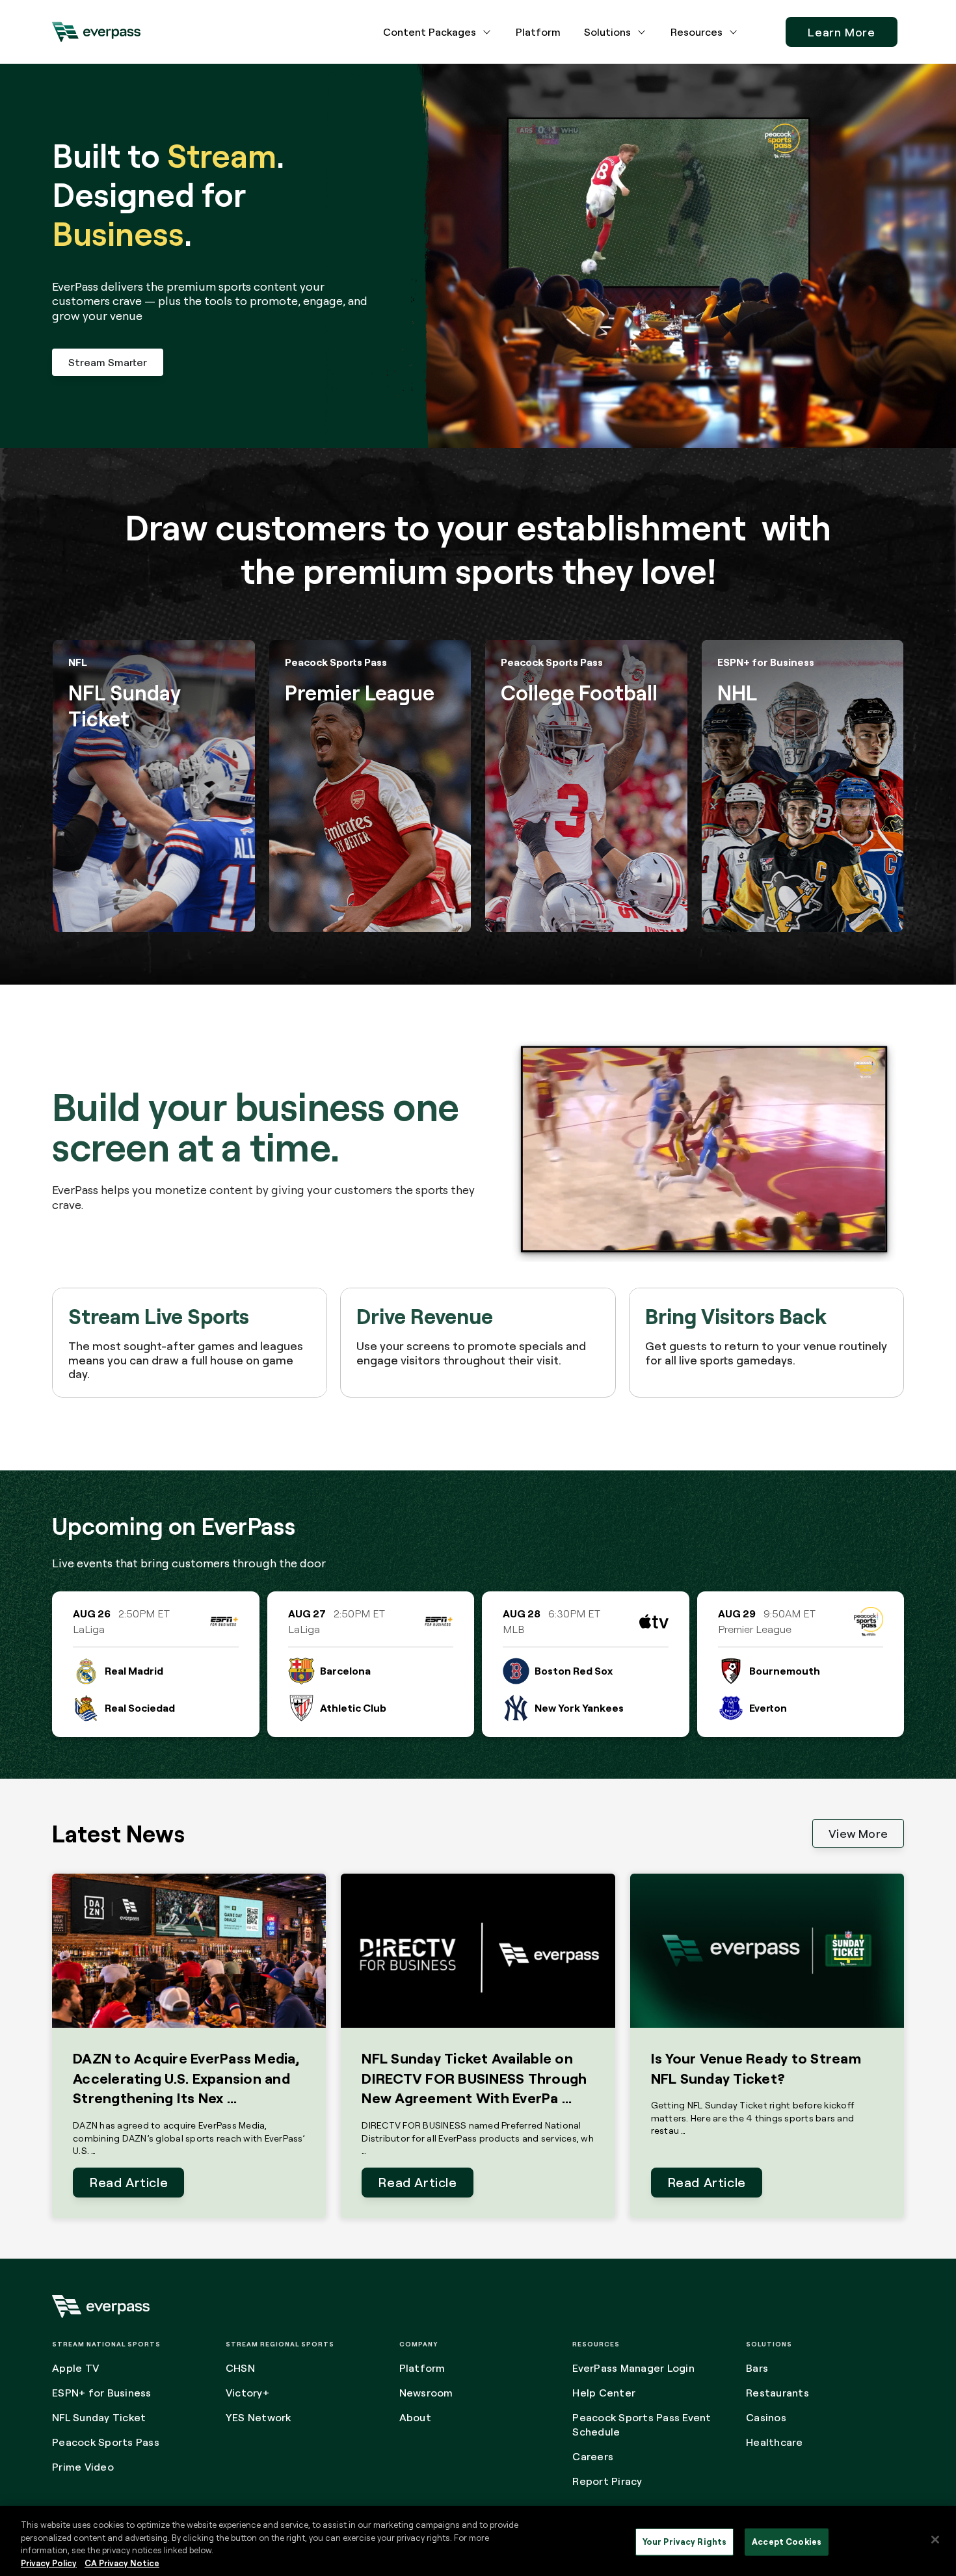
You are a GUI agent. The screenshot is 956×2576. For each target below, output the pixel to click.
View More (858, 1833)
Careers (593, 2456)
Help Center (604, 2393)
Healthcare (775, 2442)
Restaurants (777, 2393)
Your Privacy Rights (684, 2542)
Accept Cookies (787, 2542)
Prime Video (83, 2467)
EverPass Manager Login (633, 2368)
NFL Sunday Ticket (99, 2417)
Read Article (128, 2182)
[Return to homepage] (96, 32)
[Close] (935, 2540)
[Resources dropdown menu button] (734, 32)
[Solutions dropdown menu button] (642, 32)
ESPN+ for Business (102, 2393)
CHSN (240, 2368)
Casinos (766, 2417)
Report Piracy (607, 2481)
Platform (538, 32)
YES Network (259, 2417)
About (415, 2417)
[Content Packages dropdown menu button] (487, 32)
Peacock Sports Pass (106, 2442)
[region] (478, 2541)
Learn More (842, 32)
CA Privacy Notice (122, 2562)
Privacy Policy (49, 2562)
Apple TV (75, 2368)
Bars (757, 2368)
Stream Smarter (108, 362)
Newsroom (426, 2393)
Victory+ (247, 2393)
